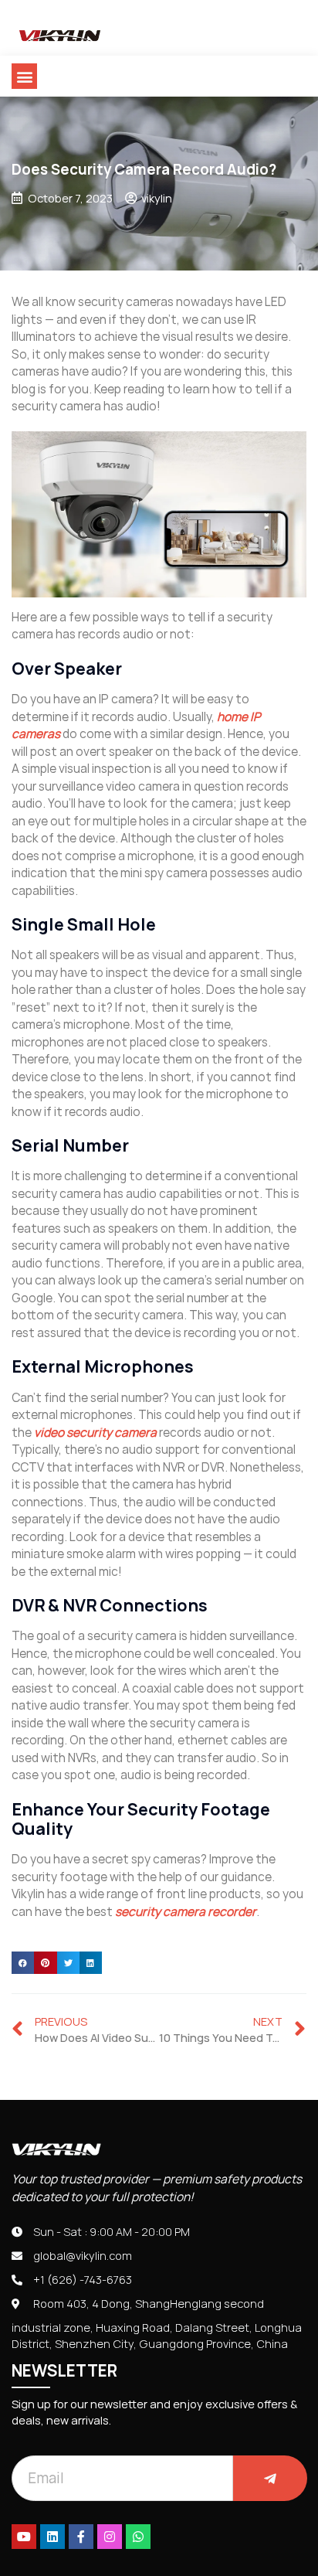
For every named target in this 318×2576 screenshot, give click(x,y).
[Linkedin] (52, 2537)
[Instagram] (110, 2537)
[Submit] (270, 2478)
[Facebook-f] (81, 2537)
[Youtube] (24, 2537)
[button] (24, 76)
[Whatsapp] (138, 2537)
